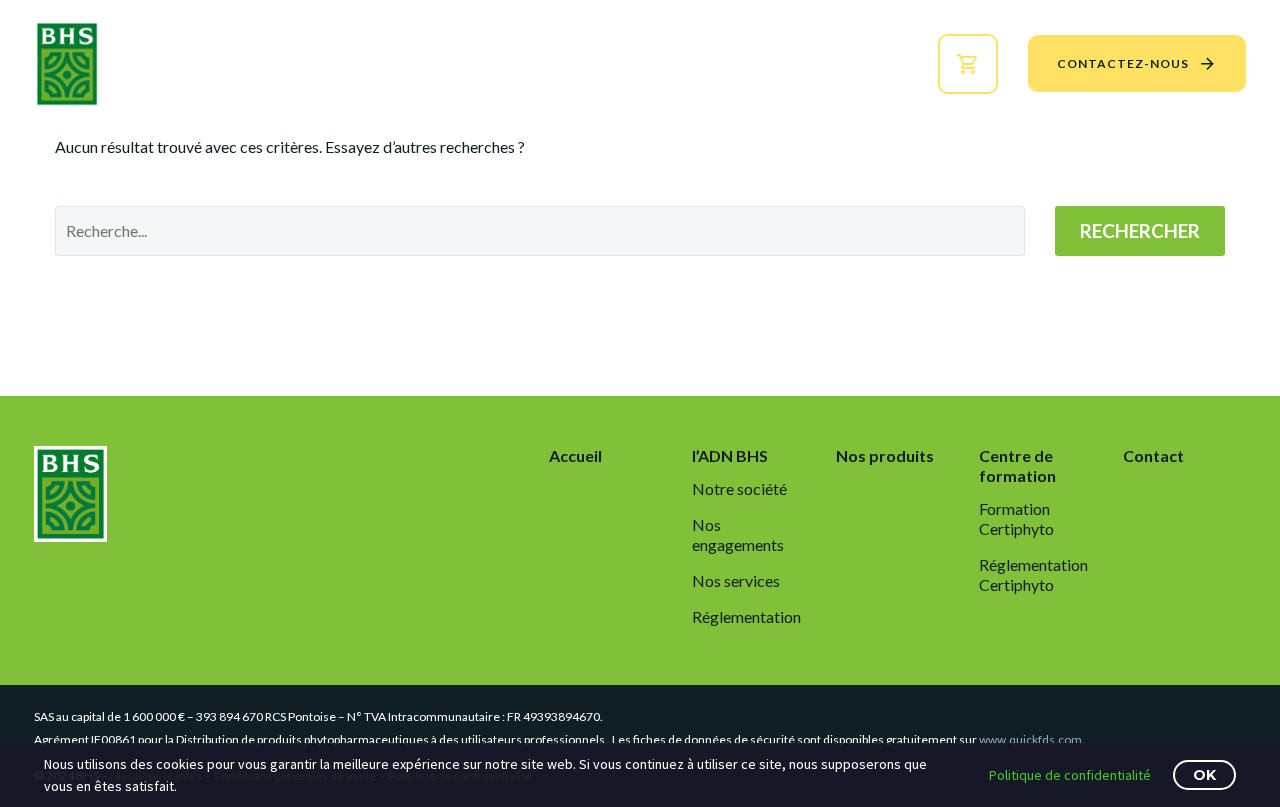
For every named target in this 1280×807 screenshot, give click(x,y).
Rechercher (1140, 230)
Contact (1153, 455)
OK (1204, 775)
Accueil (357, 63)
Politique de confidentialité (1070, 775)
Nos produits (594, 63)
